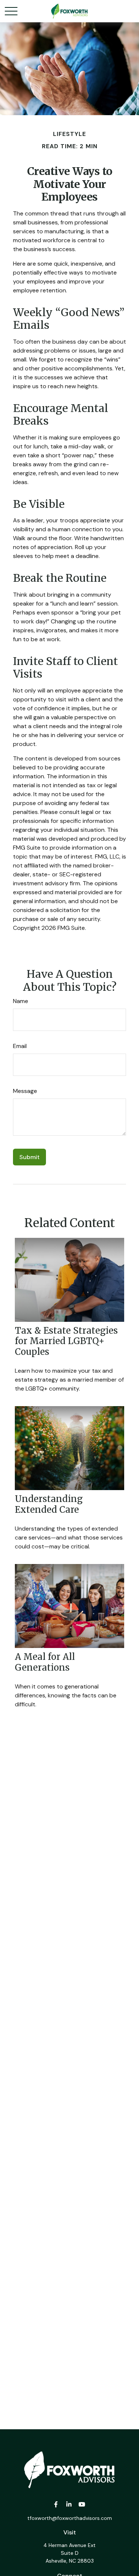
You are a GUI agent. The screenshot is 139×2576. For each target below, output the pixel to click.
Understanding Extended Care (49, 1504)
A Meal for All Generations (45, 1662)
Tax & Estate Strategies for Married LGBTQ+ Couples (66, 1341)
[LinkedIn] (69, 2504)
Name (21, 1001)
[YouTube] (82, 2504)
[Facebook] (56, 2504)
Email (20, 1046)
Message (25, 1091)
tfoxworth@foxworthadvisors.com (70, 2518)
